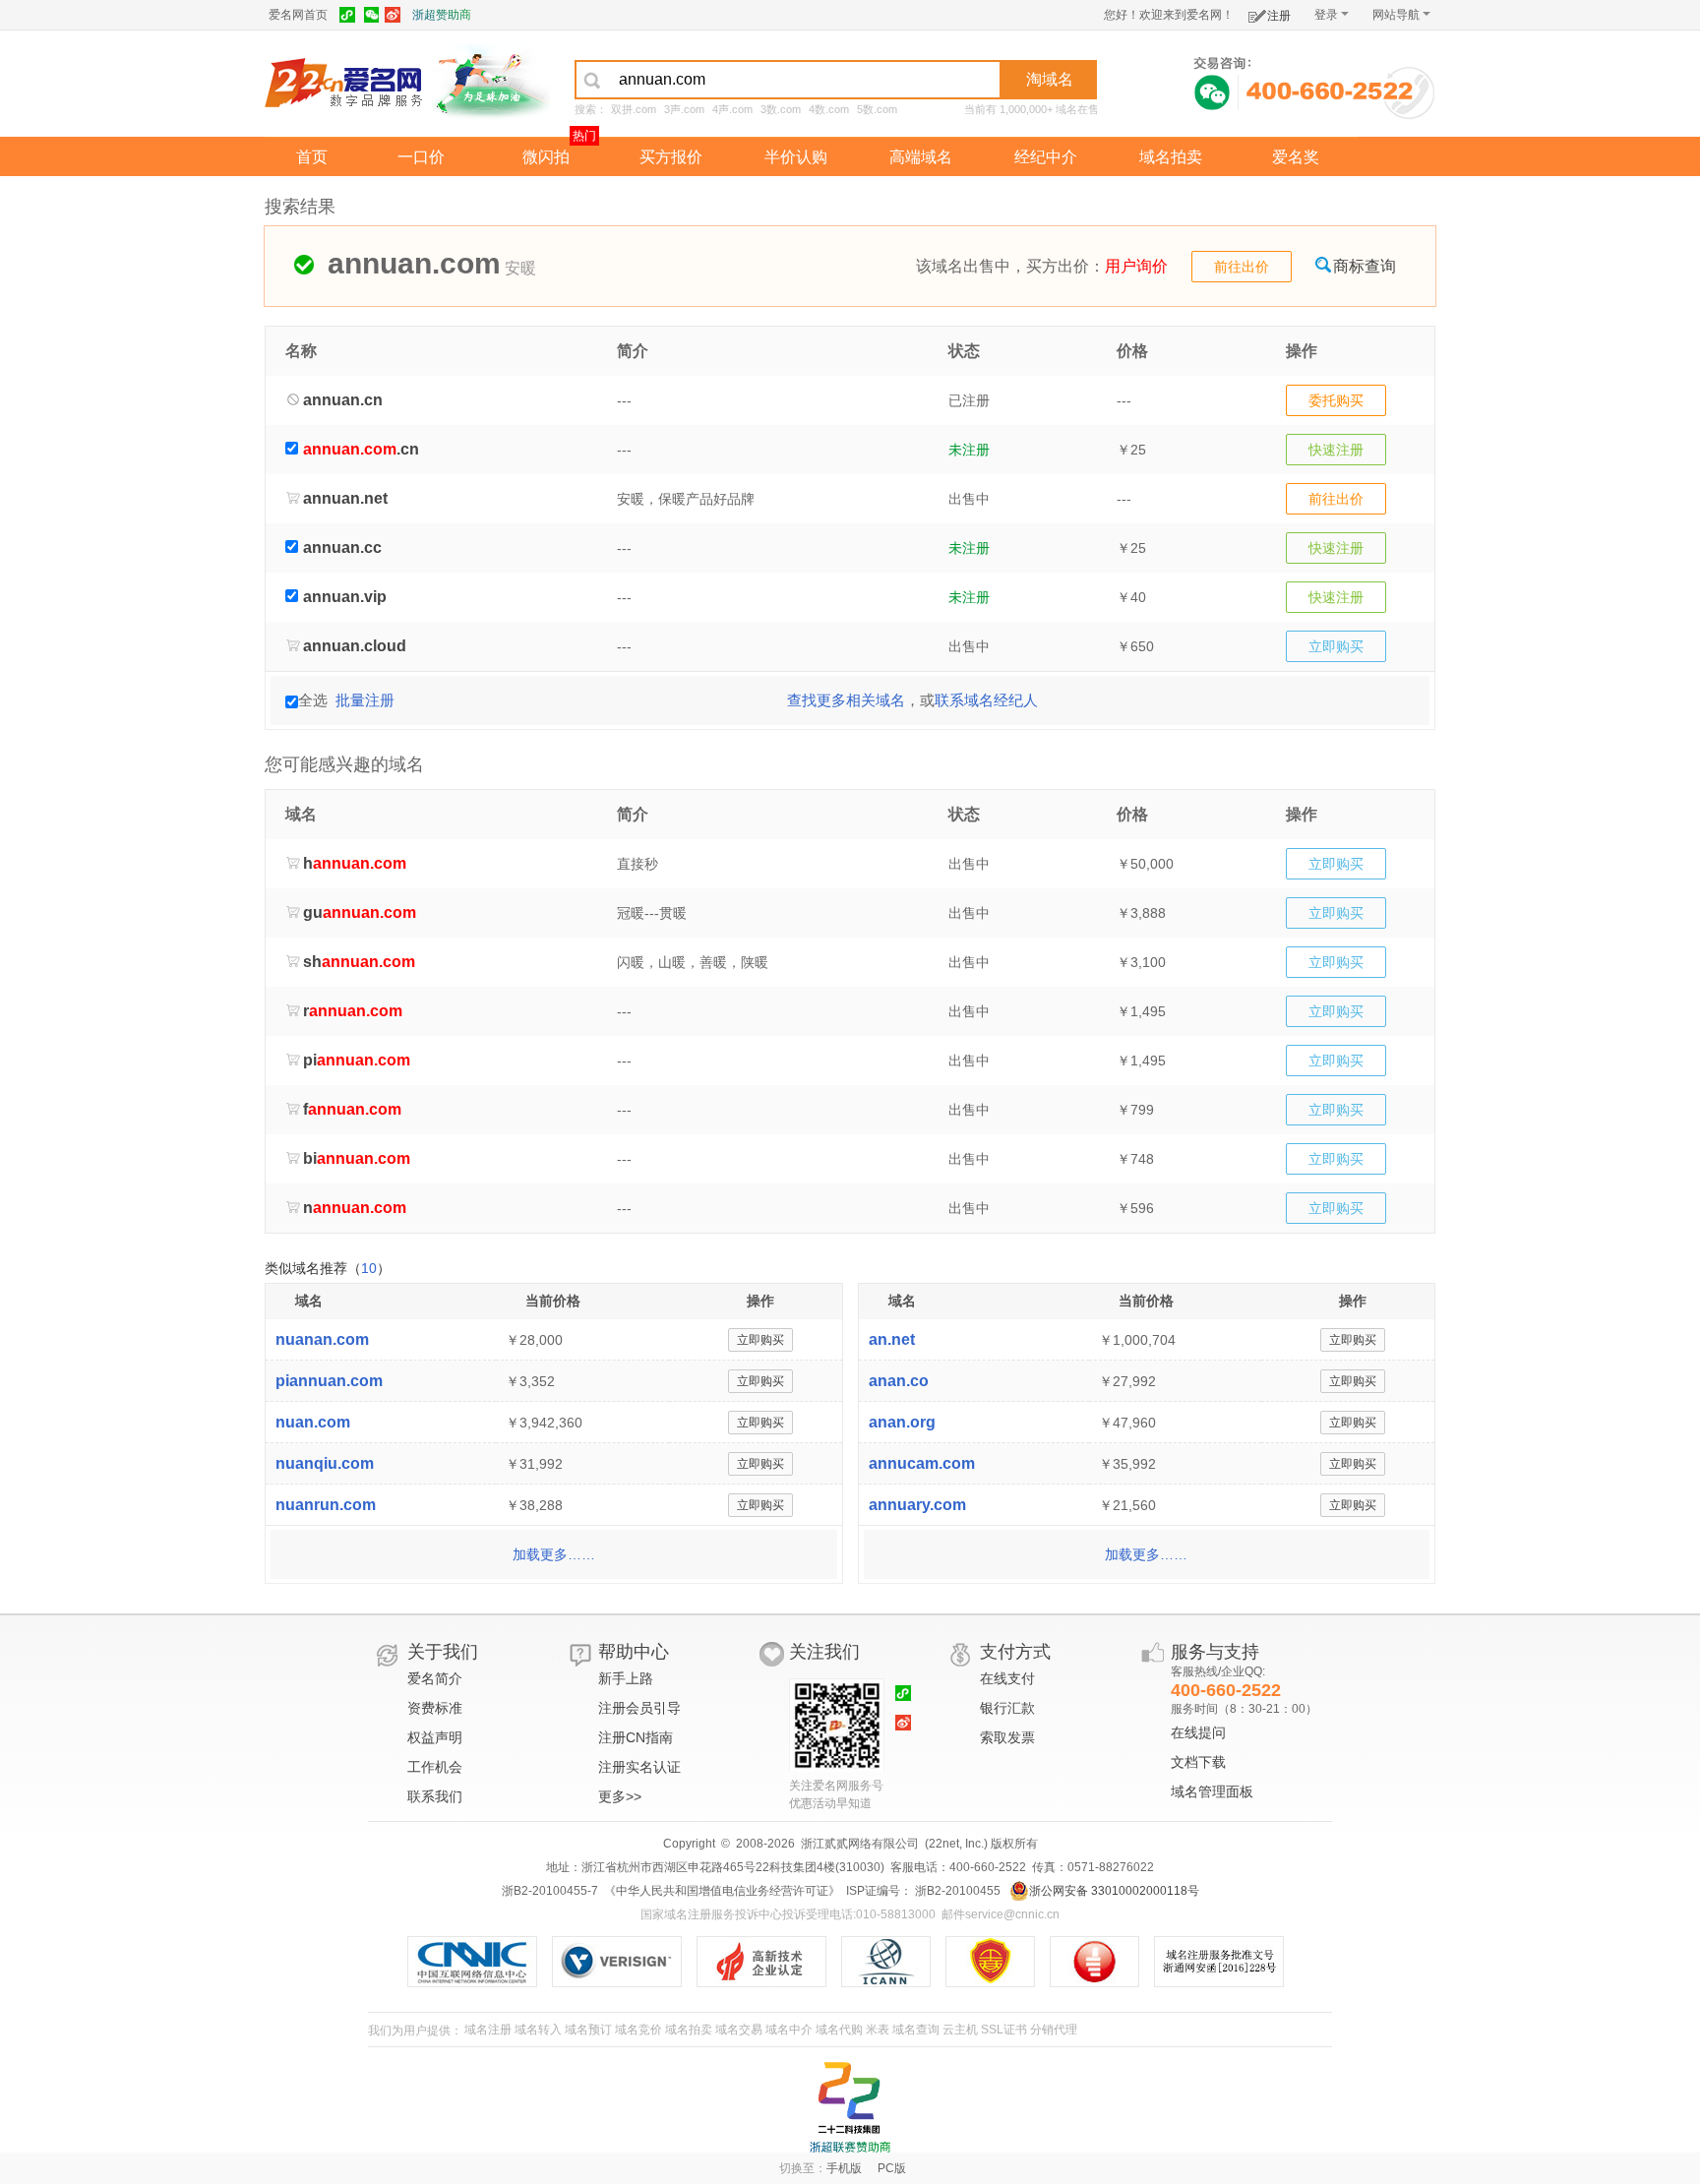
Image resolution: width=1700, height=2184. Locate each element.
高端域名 (921, 157)
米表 (878, 2030)
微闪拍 (546, 157)
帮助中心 (634, 1652)
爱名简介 (435, 1678)
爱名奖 (1296, 157)
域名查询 (916, 2030)
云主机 (960, 2030)
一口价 (421, 157)
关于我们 (443, 1652)
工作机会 (435, 1767)
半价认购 (796, 157)
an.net (892, 1339)
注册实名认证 (639, 1767)
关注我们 (824, 1652)
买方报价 (671, 157)
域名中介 (789, 2030)
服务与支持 (1215, 1652)
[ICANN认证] (894, 1962)
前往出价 (1242, 267)
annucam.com (922, 1463)
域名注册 (488, 2030)
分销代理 (1054, 2030)
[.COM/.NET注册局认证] (624, 1962)
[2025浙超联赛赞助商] (850, 2107)
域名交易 (739, 2030)
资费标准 (435, 1708)
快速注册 (1336, 450)
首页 (312, 157)
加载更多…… (554, 1554)
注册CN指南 (636, 1737)
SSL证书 (1004, 2030)
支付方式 (1015, 1652)
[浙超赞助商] (491, 82)
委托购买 (1336, 400)
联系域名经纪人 (986, 700)
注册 (1279, 16)
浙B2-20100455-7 (550, 1891)
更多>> (620, 1796)
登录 (1326, 15)
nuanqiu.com (325, 1463)
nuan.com (313, 1422)
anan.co (899, 1381)
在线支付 (1007, 1678)
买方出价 (1058, 266)
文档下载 (1198, 1762)
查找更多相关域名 (846, 700)
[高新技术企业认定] (769, 1962)
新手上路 (626, 1678)
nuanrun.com (326, 1505)
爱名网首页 (298, 15)
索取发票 (1007, 1737)
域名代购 (839, 2030)
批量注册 (365, 700)
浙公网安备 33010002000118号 (1114, 1891)
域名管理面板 (1212, 1791)
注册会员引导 (639, 1708)
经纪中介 (1046, 157)
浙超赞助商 (442, 15)
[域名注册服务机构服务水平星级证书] (1104, 1962)
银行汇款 (1007, 1708)
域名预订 (588, 2030)
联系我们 (435, 1796)
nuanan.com (322, 1339)
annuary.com (917, 1505)
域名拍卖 (1171, 157)
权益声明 (435, 1737)
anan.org (902, 1422)
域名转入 (538, 2030)
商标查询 (1365, 266)
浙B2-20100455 (956, 1891)
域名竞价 (638, 2030)
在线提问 (1198, 1732)
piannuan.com (329, 1381)
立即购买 (1336, 646)
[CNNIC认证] (480, 1962)
